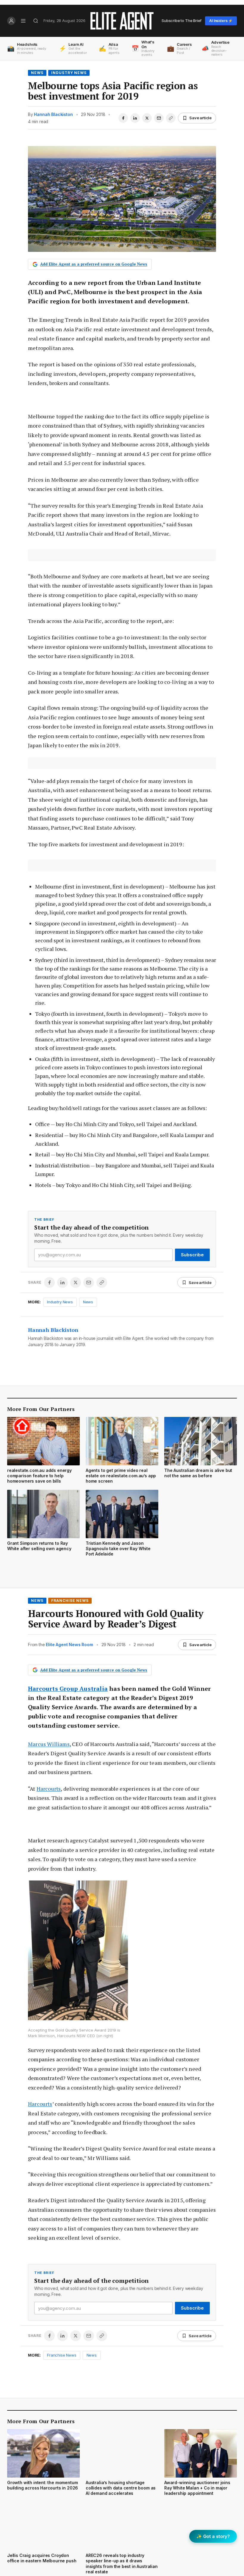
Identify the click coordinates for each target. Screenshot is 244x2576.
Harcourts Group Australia (68, 1689)
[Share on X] (147, 118)
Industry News (69, 73)
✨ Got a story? (213, 2536)
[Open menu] (23, 21)
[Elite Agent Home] (122, 21)
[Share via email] (159, 118)
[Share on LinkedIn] (135, 118)
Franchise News (70, 1601)
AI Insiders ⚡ (221, 21)
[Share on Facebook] (123, 118)
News (37, 73)
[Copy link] (171, 118)
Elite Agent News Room (69, 1645)
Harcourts (49, 1789)
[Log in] (11, 21)
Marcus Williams (49, 1744)
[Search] (36, 21)
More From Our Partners (41, 1409)
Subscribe (192, 1255)
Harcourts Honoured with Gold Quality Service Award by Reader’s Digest (116, 1619)
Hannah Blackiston (53, 114)
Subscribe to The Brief (182, 21)
